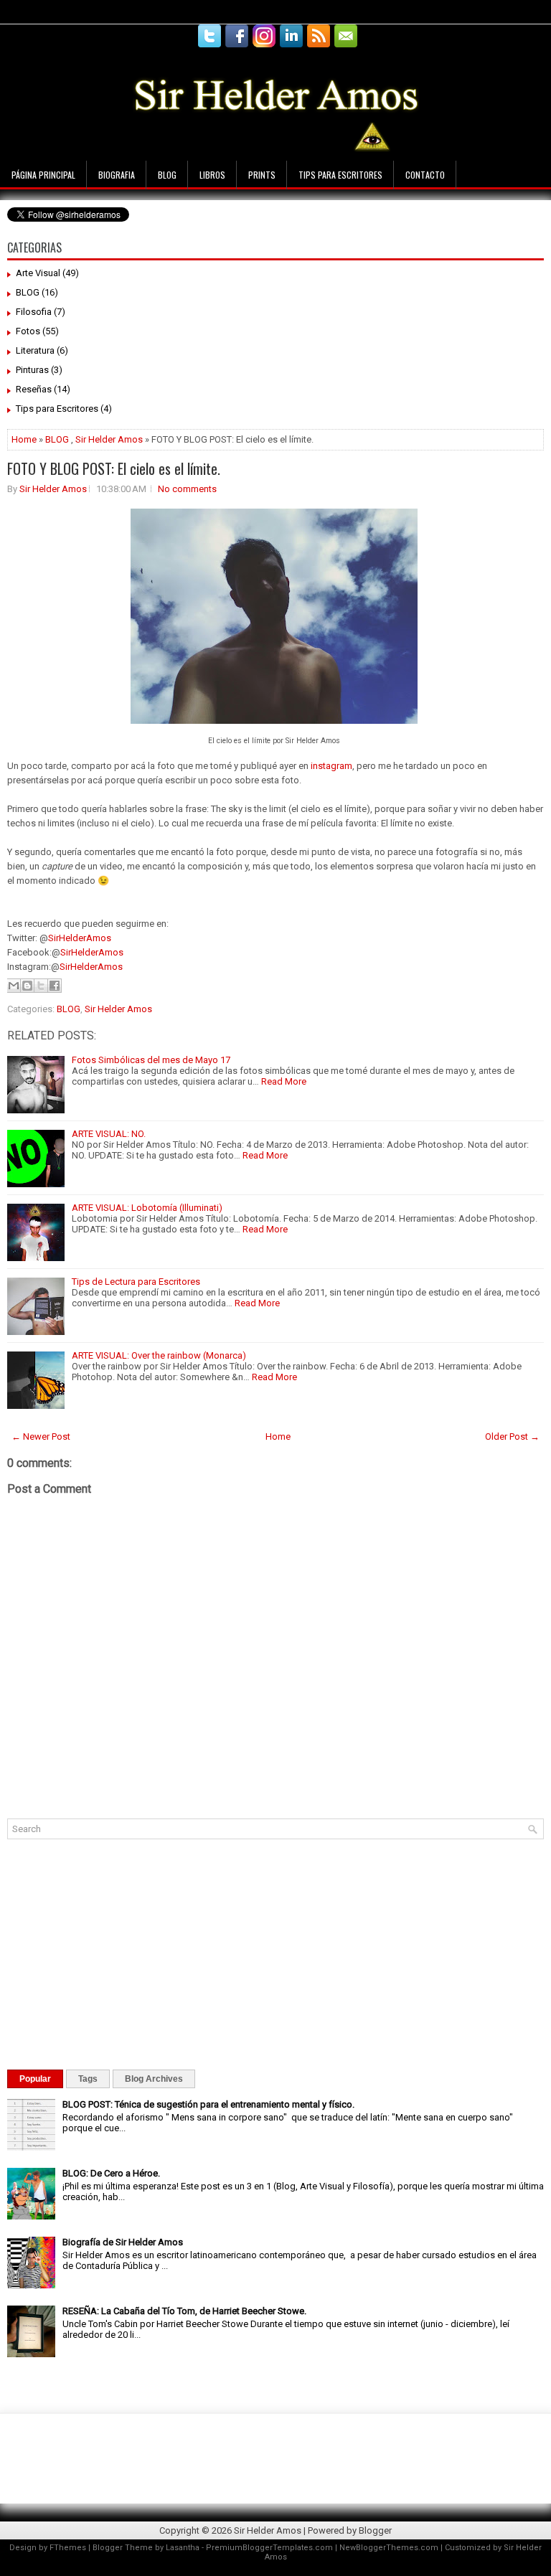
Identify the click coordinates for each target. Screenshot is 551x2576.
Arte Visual (38, 273)
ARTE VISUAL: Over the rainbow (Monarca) (159, 1355)
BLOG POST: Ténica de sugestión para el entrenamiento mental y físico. (208, 2104)
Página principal (43, 175)
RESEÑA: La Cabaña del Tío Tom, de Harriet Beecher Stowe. (184, 2311)
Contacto (425, 175)
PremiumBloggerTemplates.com (269, 2548)
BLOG (28, 292)
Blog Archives (154, 2079)
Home (24, 439)
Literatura (35, 350)
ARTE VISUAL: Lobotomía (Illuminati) (147, 1208)
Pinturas (32, 370)
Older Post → (512, 1436)
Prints (262, 175)
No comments (187, 489)
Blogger (375, 2530)
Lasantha (183, 2548)
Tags (88, 2079)
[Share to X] (41, 986)
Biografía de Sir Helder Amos (123, 2242)
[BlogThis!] (27, 986)
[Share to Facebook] (55, 986)
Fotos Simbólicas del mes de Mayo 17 (151, 1060)
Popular (35, 2079)
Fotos (28, 331)
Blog (167, 175)
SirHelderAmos (80, 938)
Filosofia (34, 312)
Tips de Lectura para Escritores (136, 1282)
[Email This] (14, 986)
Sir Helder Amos (109, 439)
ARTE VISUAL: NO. (109, 1134)
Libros (212, 175)
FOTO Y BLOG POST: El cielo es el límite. (114, 468)
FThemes (68, 2548)
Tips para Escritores (340, 175)
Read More (284, 1081)
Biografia (117, 175)
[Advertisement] (261, 5)
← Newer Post (41, 1436)
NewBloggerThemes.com (389, 2548)
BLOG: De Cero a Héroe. (111, 2173)
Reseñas (34, 389)
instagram (331, 766)
